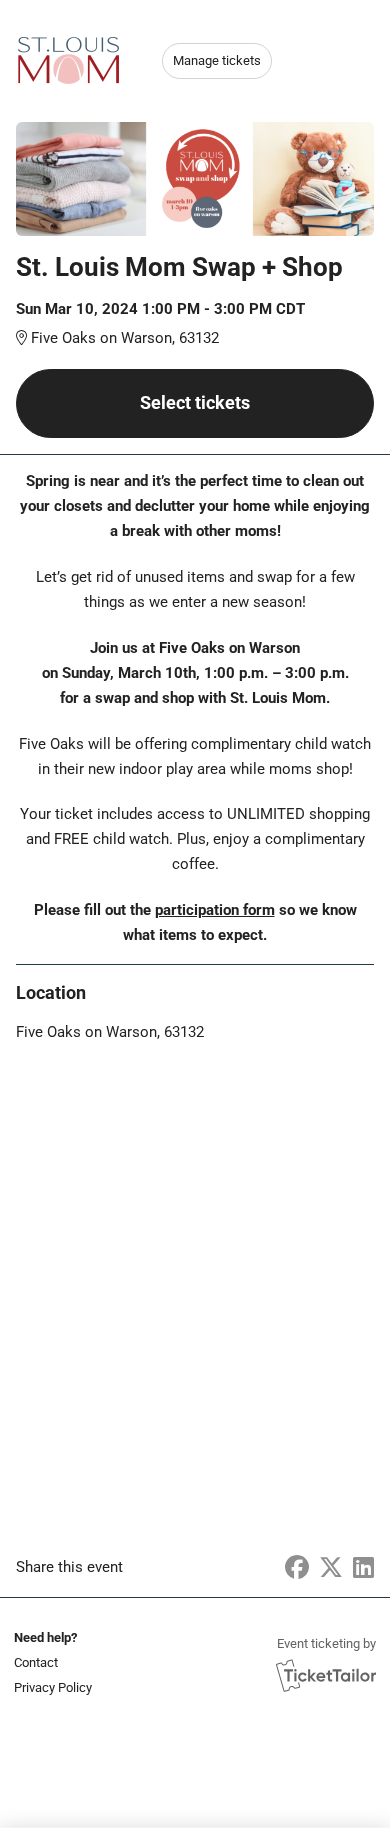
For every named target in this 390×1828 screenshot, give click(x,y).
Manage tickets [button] (217, 60)
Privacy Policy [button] (53, 1687)
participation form (215, 910)
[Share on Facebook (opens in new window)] (297, 1568)
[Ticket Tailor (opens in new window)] (326, 1675)
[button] (51, 1662)
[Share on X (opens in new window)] (331, 1568)
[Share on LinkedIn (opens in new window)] (363, 1568)
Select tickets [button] (195, 402)
